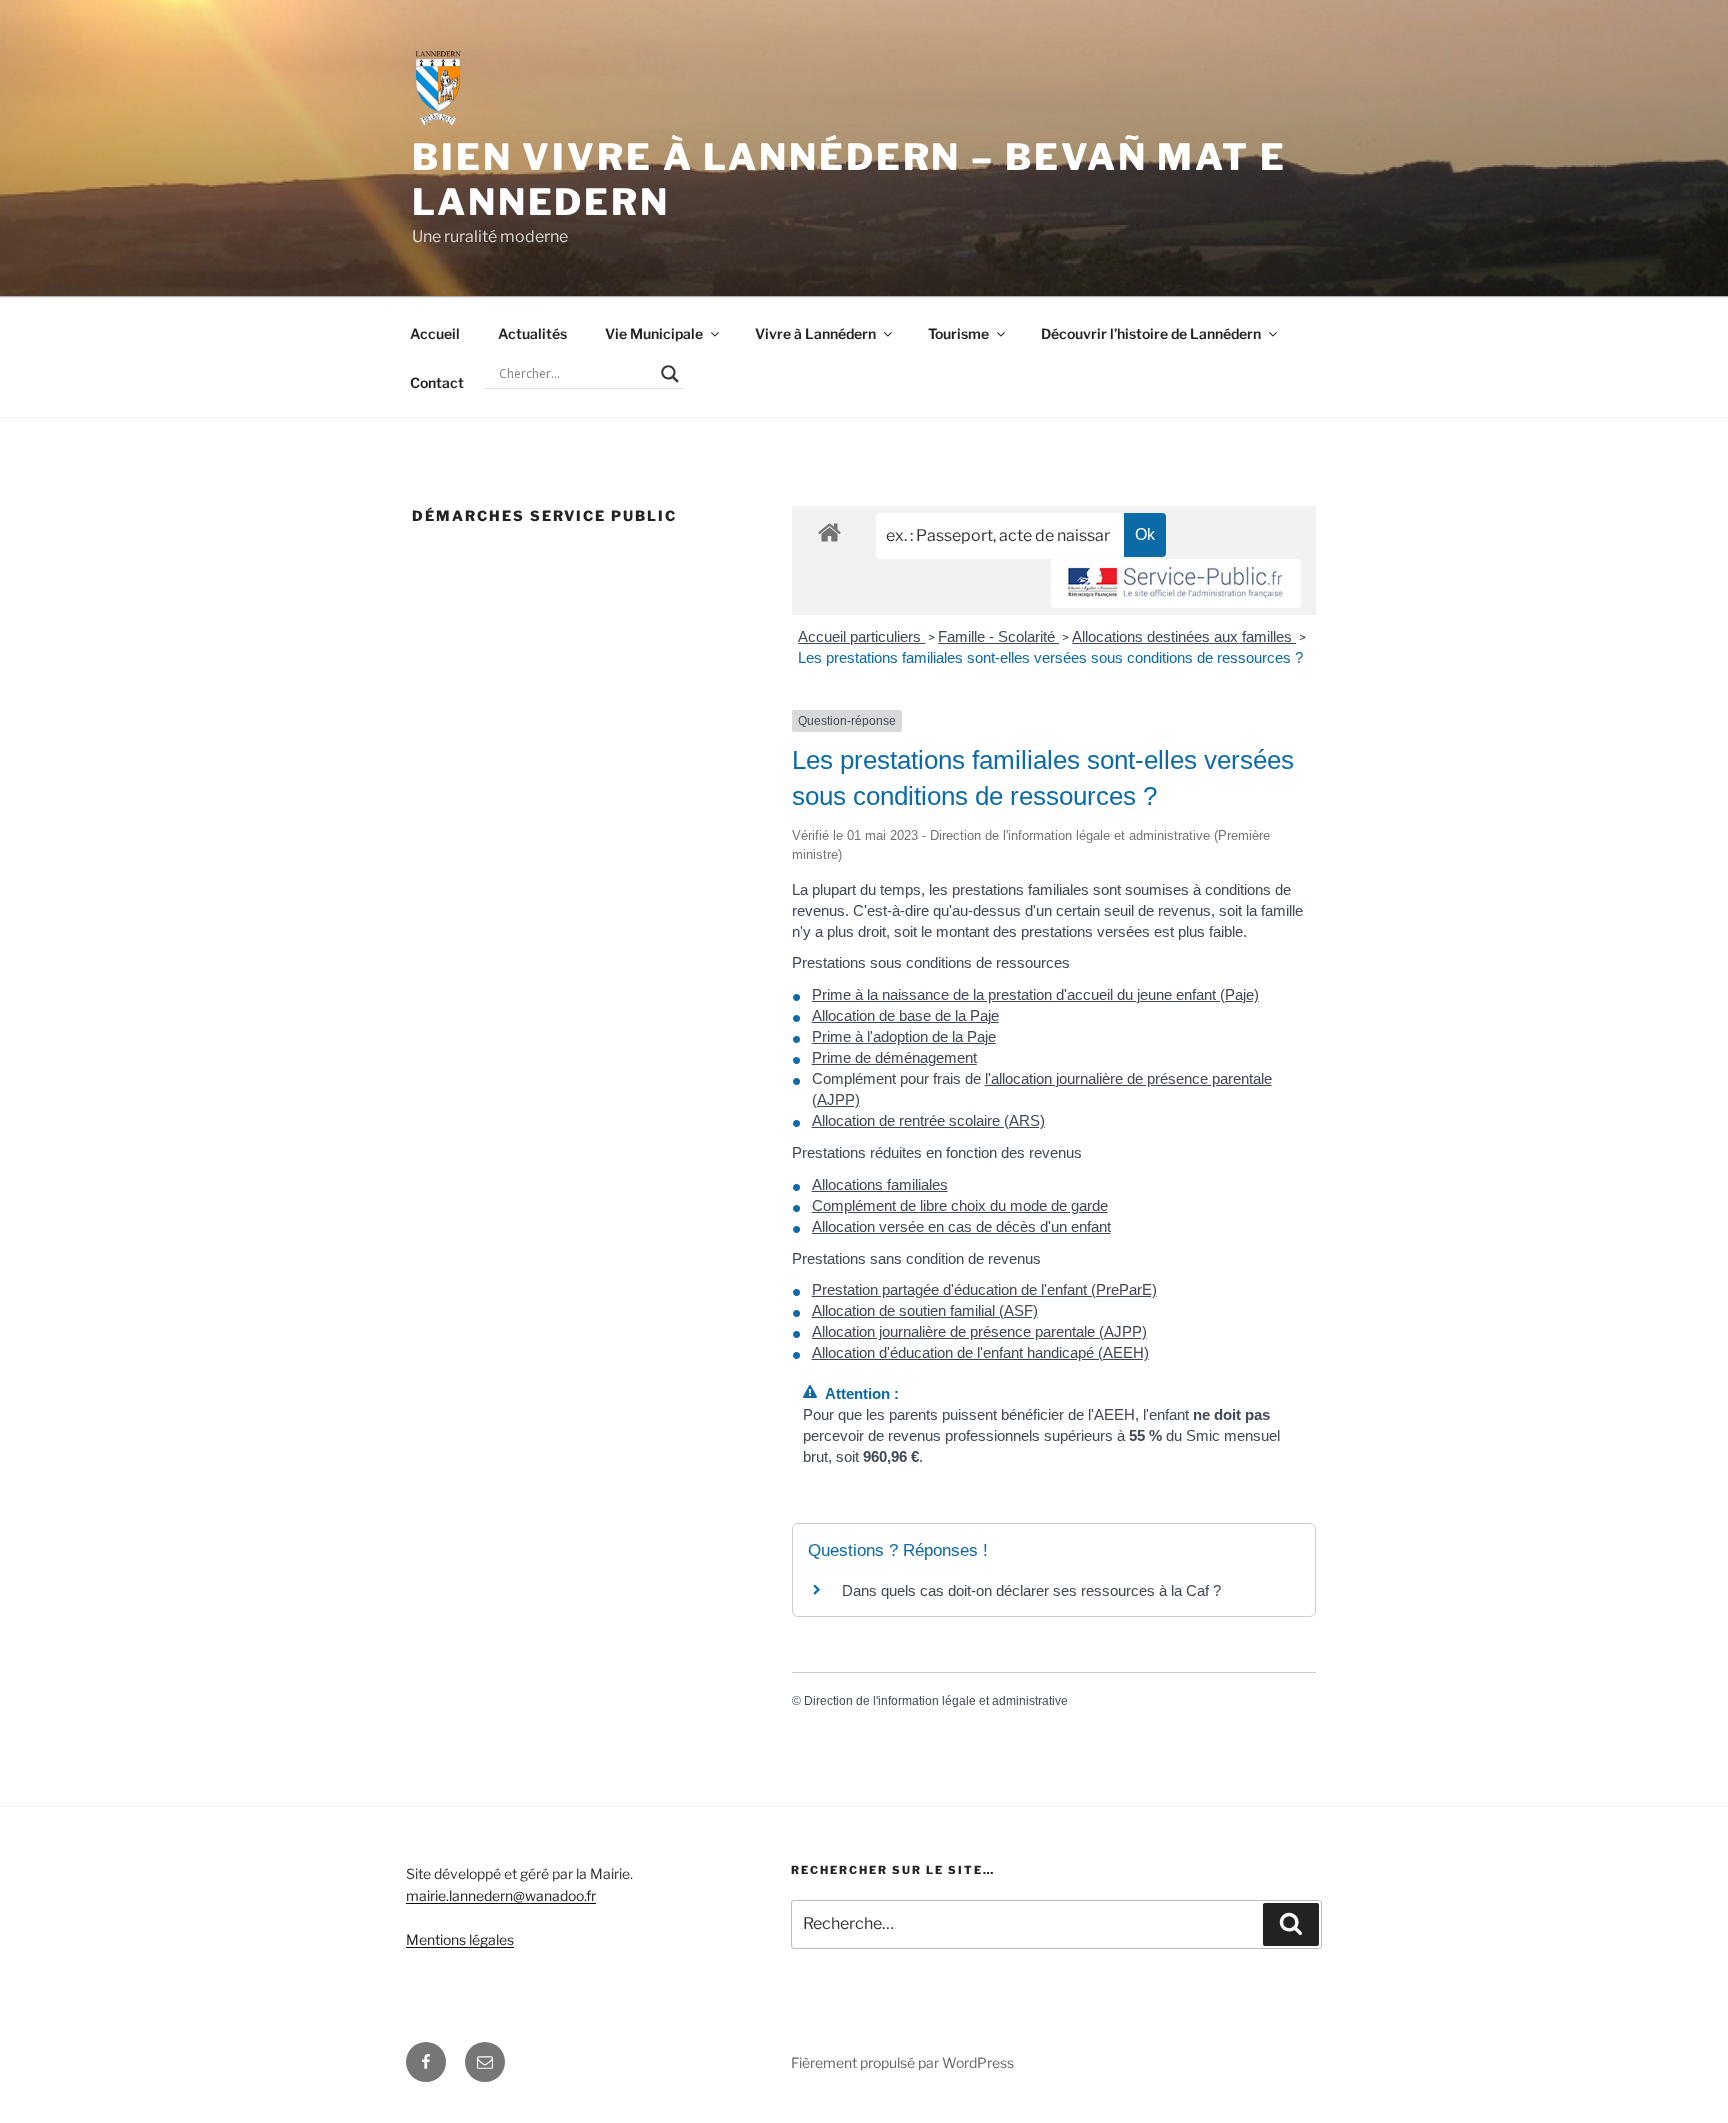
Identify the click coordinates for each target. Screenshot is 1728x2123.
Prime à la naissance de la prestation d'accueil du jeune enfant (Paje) (1035, 994)
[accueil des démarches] (829, 531)
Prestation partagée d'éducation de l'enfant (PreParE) (984, 1289)
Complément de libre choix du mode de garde (960, 1205)
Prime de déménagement (894, 1057)
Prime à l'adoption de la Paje (904, 1036)
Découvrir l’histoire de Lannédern (1151, 333)
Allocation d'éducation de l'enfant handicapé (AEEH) (980, 1352)
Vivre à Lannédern (815, 333)
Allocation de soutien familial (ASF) (925, 1310)
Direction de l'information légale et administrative (936, 1701)
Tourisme (958, 333)
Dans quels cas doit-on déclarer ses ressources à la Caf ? (1031, 1590)
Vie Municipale (654, 333)
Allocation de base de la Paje (905, 1015)
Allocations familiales (880, 1184)
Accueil (435, 333)
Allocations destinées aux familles (1184, 636)
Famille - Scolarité (998, 636)
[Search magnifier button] (670, 374)
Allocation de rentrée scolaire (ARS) (928, 1120)
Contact (437, 382)
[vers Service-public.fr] (1176, 583)
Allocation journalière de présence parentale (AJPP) (979, 1331)
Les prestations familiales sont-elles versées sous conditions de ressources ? (1050, 657)
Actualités (532, 333)
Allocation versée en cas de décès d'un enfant (961, 1226)
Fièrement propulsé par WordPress (902, 2062)
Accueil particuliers (861, 636)
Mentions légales (460, 1939)
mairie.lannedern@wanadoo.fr (501, 1895)
